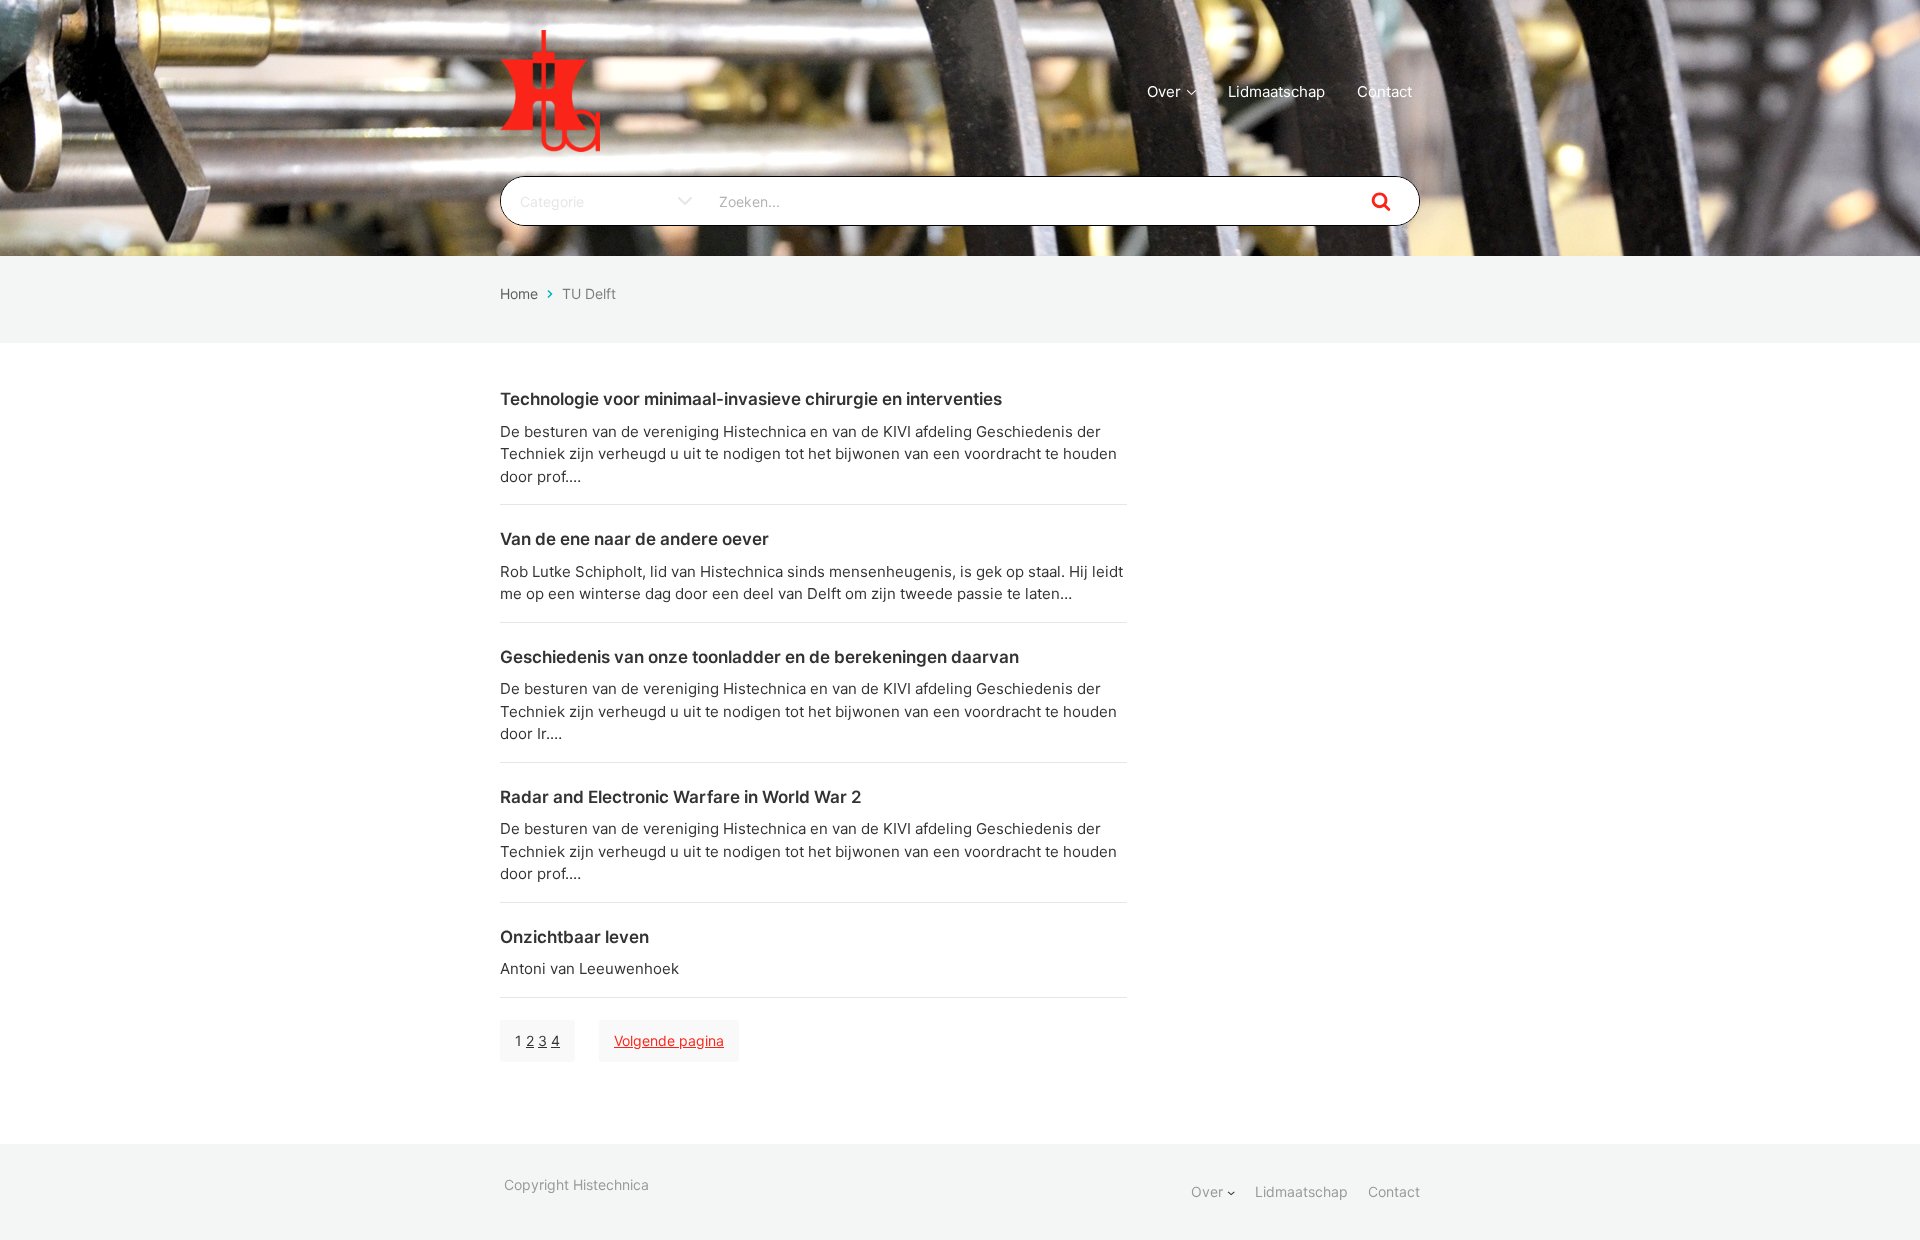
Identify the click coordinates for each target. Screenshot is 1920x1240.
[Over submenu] (1231, 1192)
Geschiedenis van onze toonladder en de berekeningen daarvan (759, 657)
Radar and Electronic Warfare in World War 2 (681, 797)
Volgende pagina (669, 1040)
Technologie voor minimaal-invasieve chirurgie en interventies (751, 399)
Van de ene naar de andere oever (634, 539)
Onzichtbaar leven (574, 937)
